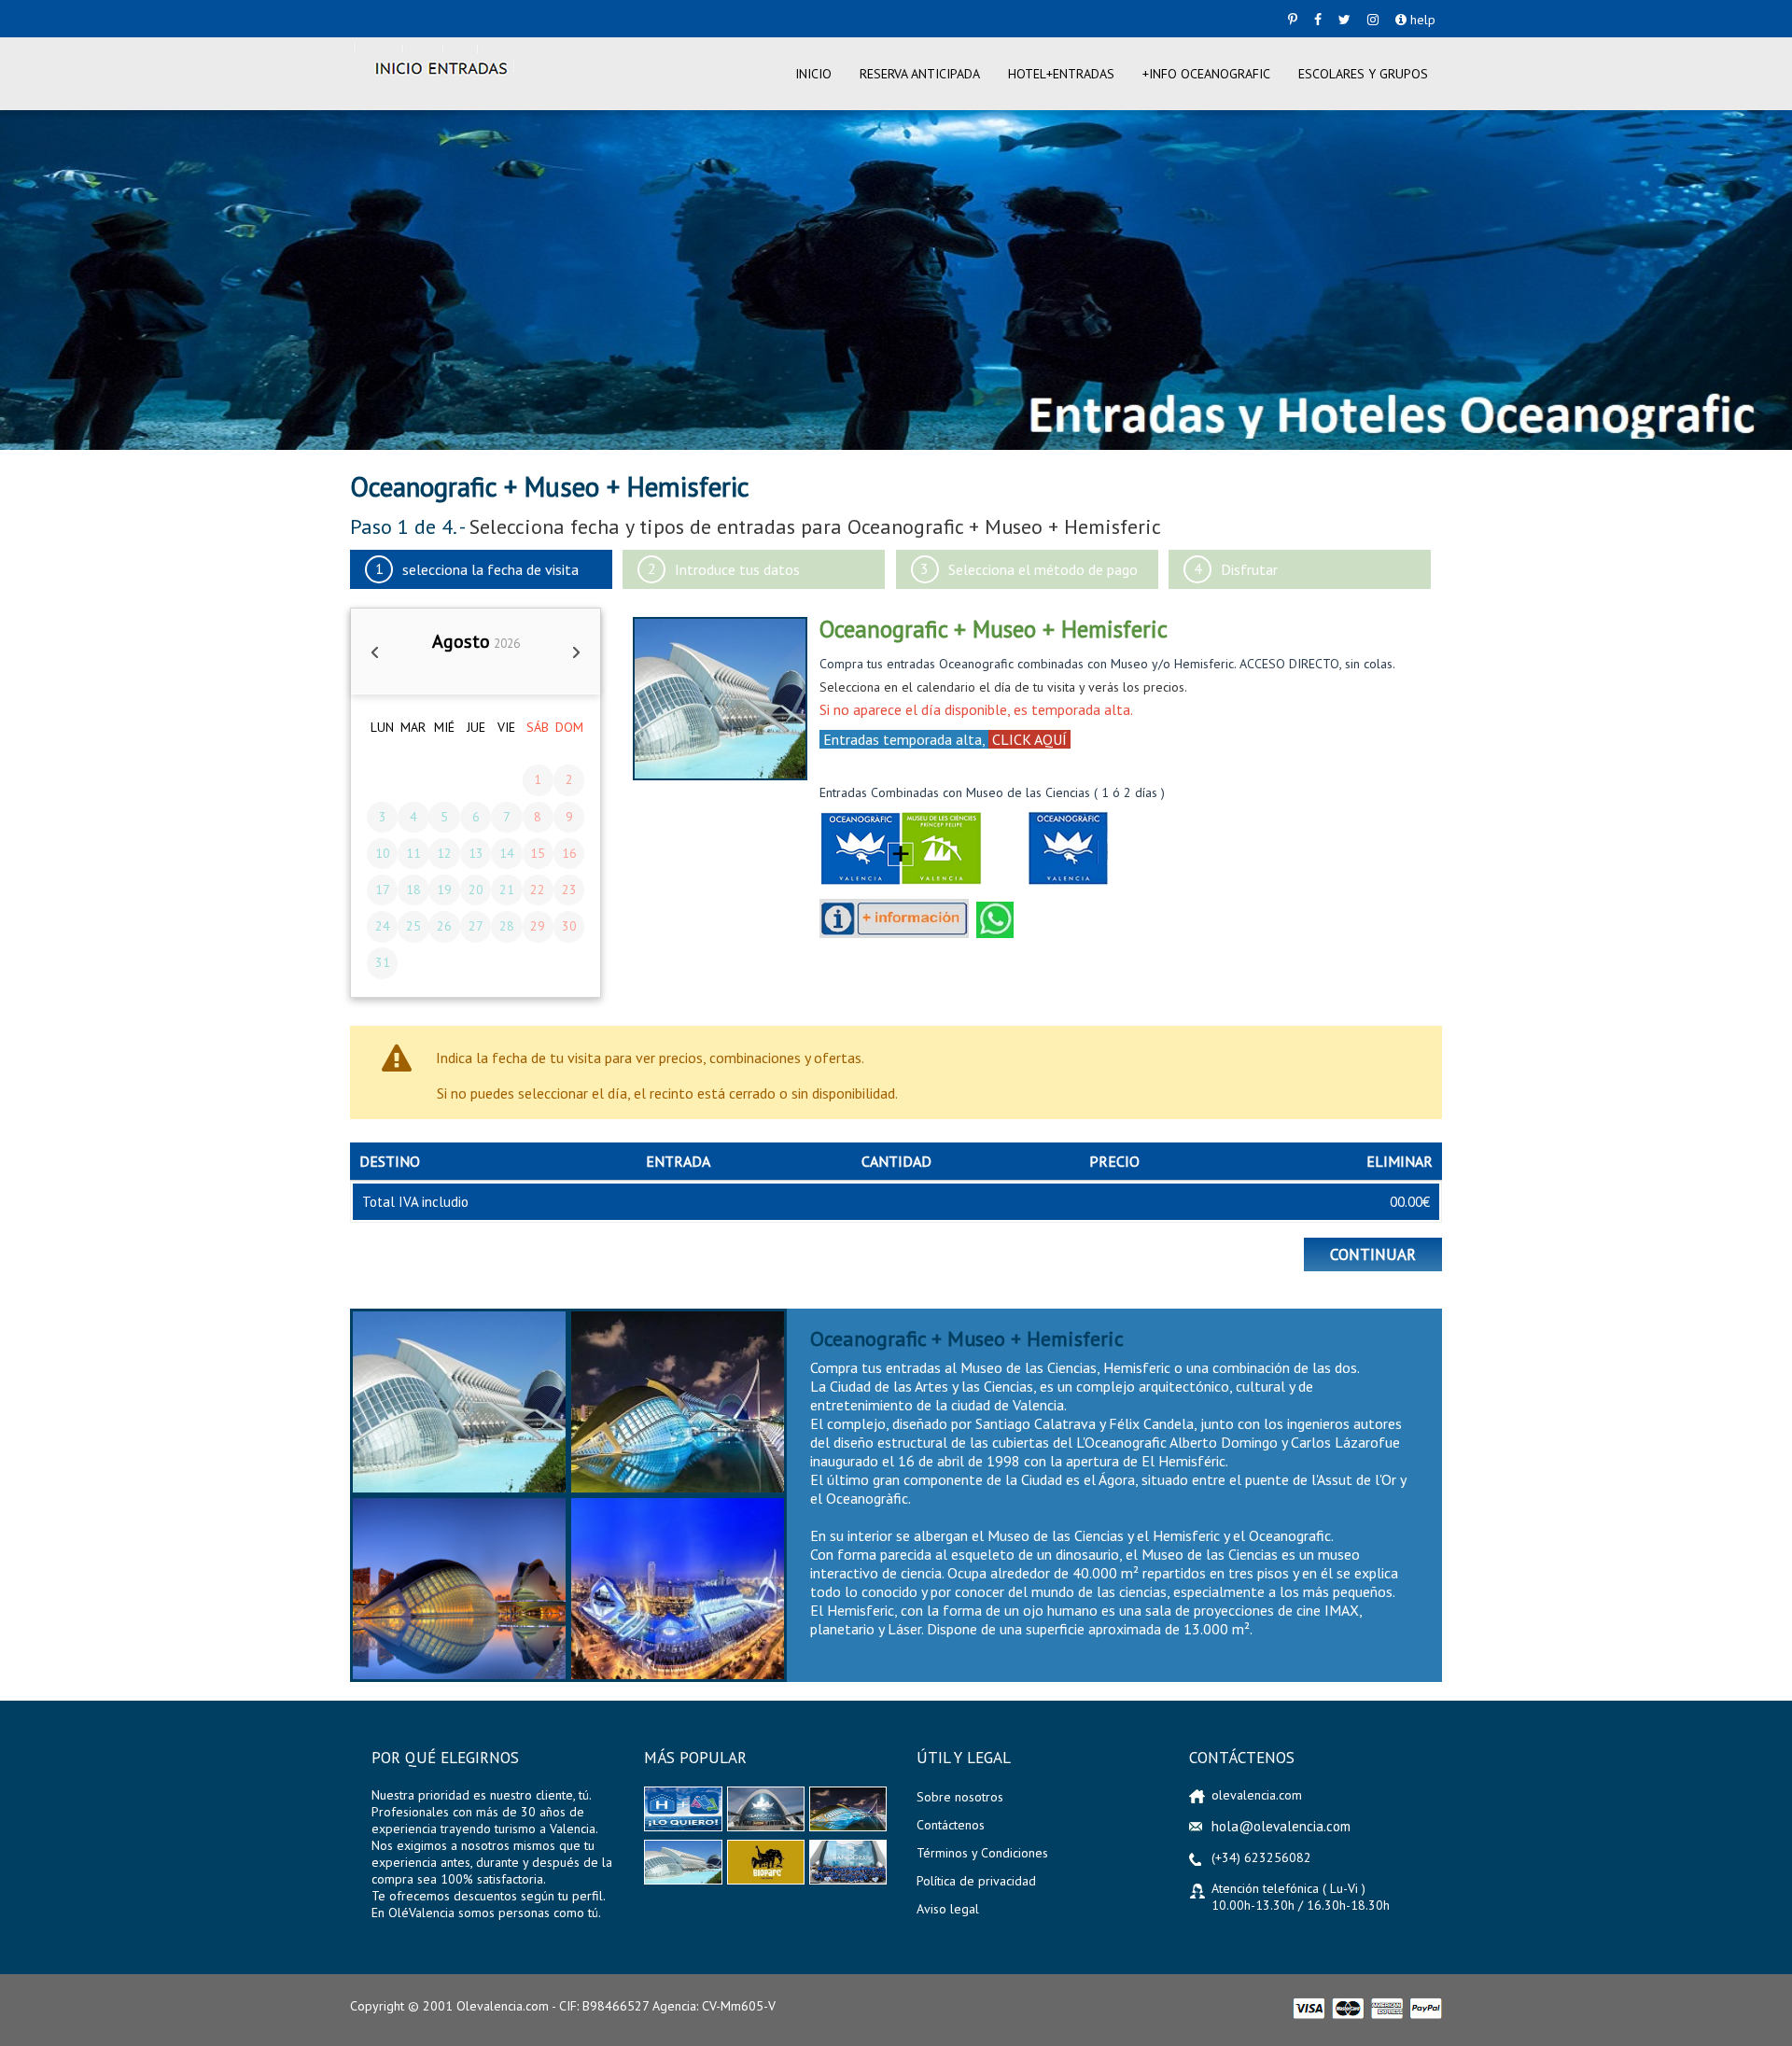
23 (569, 890)
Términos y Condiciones (982, 1853)
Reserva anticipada (920, 74)
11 (413, 853)
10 (383, 853)
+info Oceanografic (1206, 74)
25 (413, 926)
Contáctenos (951, 1825)
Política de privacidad (976, 1881)
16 (569, 853)
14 (507, 853)
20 (476, 890)
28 (507, 926)
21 (507, 890)
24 (383, 926)
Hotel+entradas (1061, 74)
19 (444, 890)
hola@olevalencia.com (1281, 1826)
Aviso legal (948, 1909)
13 (476, 853)
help (1421, 20)
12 (444, 853)
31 (383, 962)
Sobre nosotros (960, 1797)
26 (444, 926)
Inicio (813, 74)
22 (538, 890)
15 (538, 853)
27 (476, 926)
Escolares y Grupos (1363, 74)
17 (383, 890)
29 (538, 926)
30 (569, 926)
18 (413, 890)
